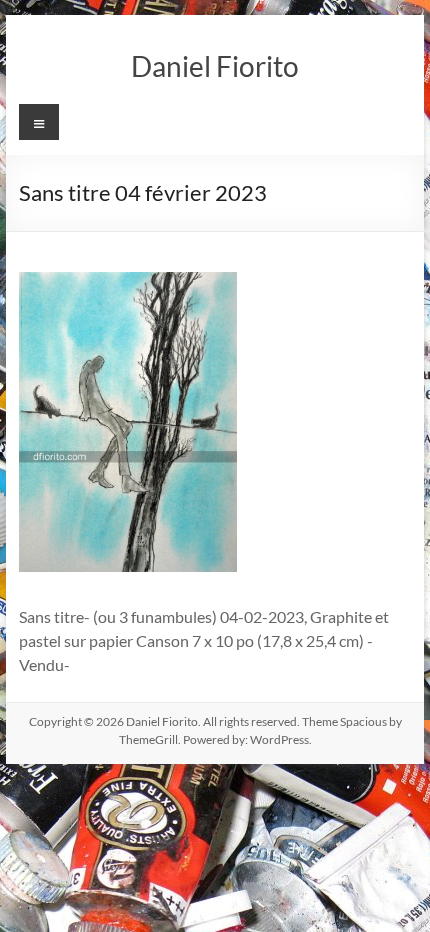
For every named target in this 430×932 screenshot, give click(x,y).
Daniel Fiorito (215, 66)
